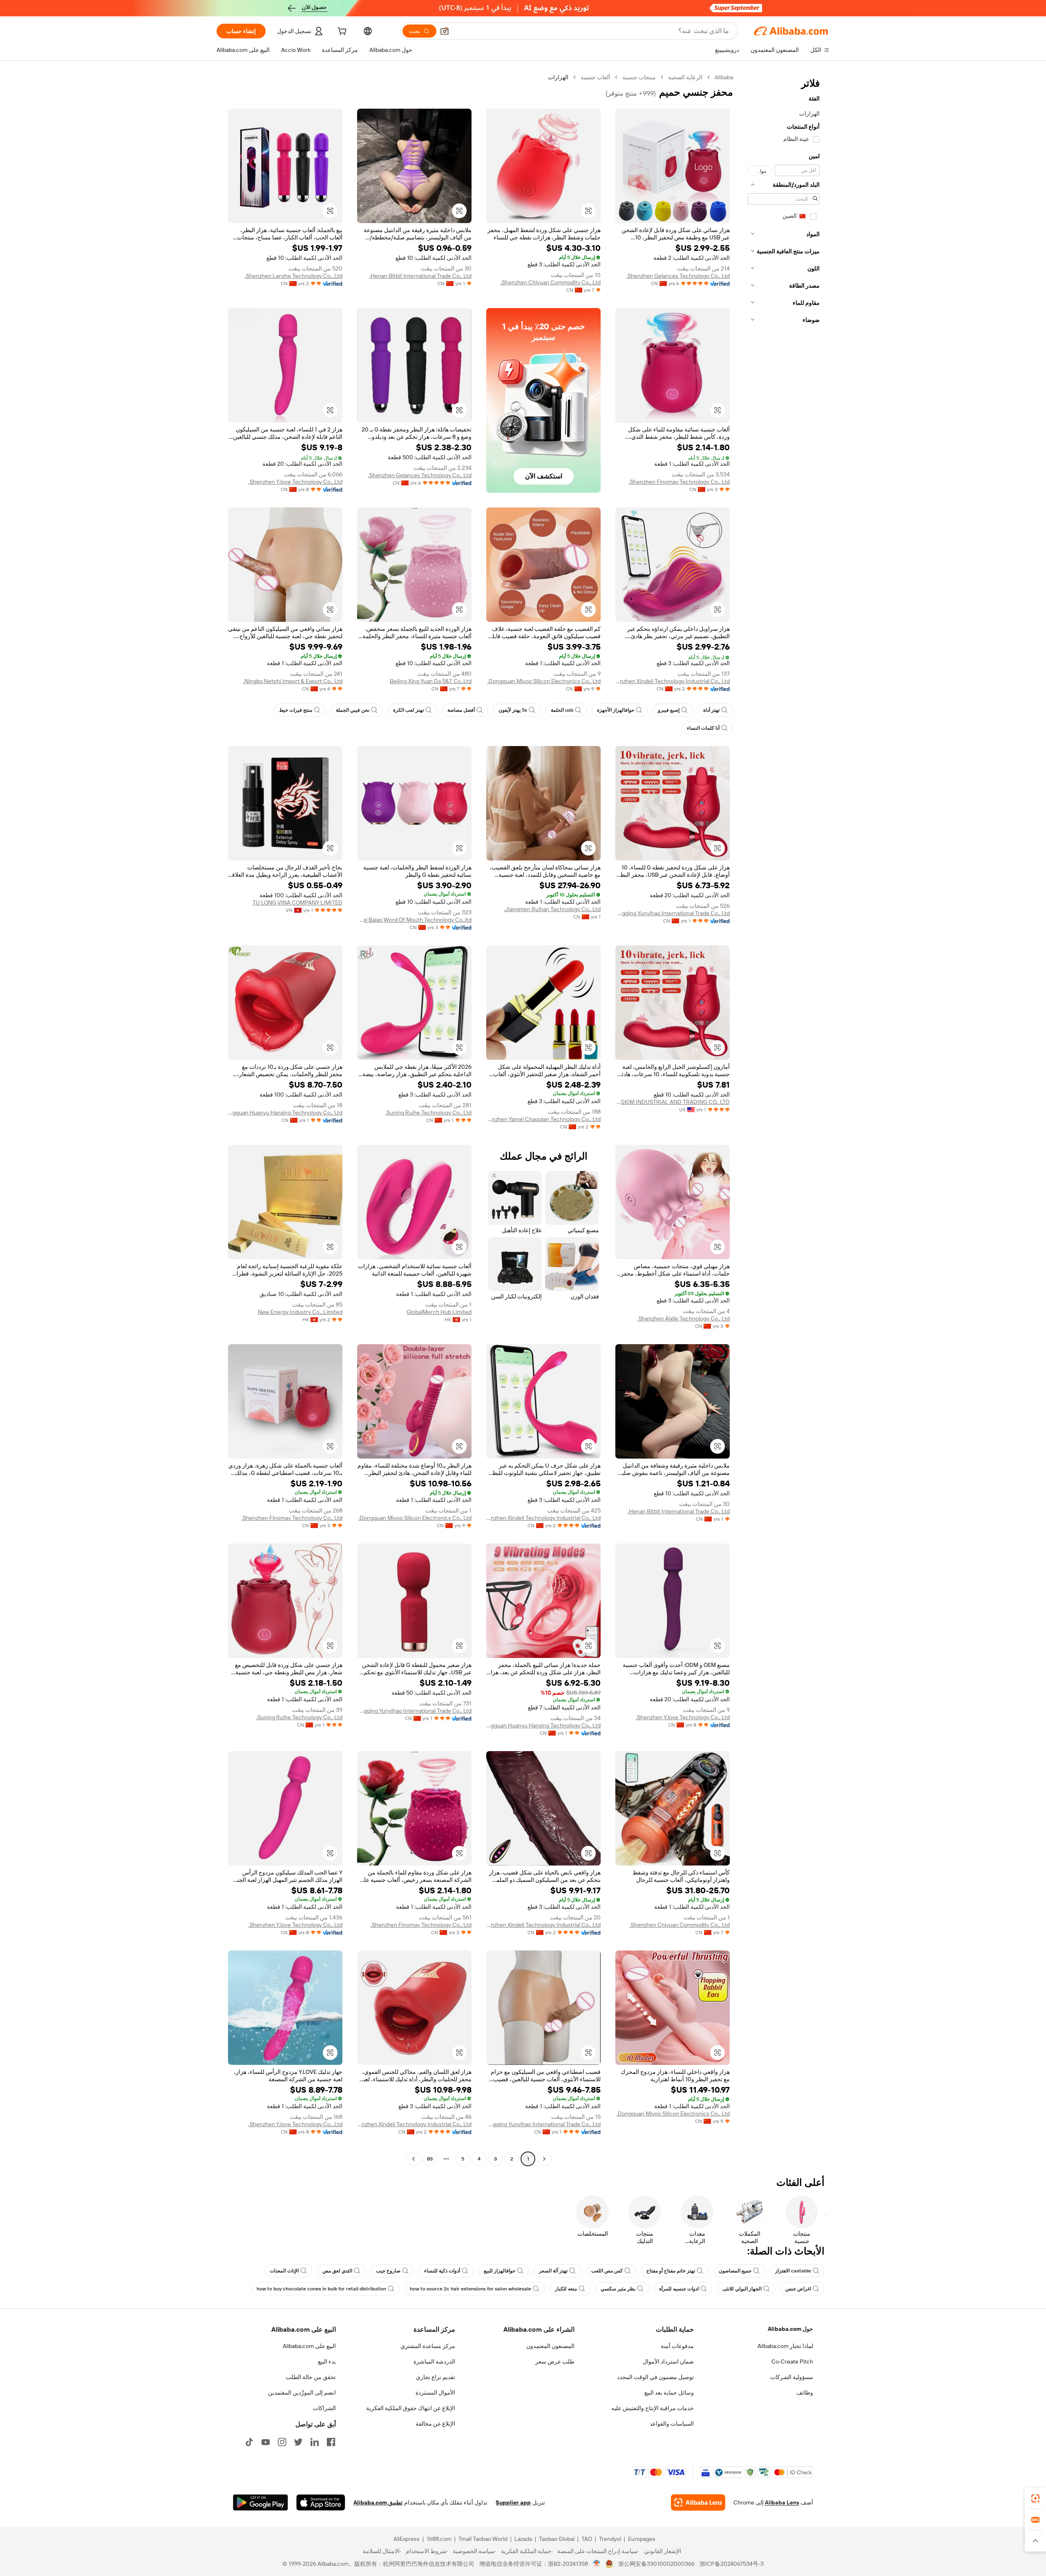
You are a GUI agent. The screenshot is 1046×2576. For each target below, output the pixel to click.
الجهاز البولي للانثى (742, 2289)
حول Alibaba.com (790, 2329)
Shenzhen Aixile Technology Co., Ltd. (684, 1318)
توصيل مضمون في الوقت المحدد (655, 2377)
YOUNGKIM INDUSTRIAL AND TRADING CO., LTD (673, 1102)
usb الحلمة (562, 710)
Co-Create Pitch (792, 2362)
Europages (642, 2539)
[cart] (341, 32)
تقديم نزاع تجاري (436, 2377)
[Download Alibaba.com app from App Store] (321, 2502)
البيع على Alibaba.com (309, 2346)
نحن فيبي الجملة (353, 710)
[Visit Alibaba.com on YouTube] (266, 2442)
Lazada (523, 2539)
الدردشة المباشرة (434, 2362)
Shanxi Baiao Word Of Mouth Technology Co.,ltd (414, 920)
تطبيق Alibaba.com (378, 2502)
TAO (587, 2539)
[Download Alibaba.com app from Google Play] (260, 2502)
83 (430, 2159)
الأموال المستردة (435, 2393)
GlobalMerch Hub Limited (439, 1312)
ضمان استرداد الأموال (668, 2362)
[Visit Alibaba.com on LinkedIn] (315, 2442)
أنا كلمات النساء (703, 728)
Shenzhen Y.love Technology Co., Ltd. (295, 482)
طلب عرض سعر (555, 2362)
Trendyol (610, 2539)
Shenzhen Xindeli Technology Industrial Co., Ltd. (673, 681)
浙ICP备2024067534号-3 (732, 2564)
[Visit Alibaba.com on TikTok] (249, 2442)
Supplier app (513, 2502)
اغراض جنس (798, 2289)
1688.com (439, 2539)
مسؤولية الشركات (792, 2377)
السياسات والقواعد (672, 2424)
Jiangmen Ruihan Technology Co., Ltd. (552, 909)
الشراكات (324, 2408)
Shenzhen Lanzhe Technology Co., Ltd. (294, 276)
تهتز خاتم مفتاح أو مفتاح (671, 2271)
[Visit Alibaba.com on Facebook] (331, 2442)
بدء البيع (327, 2362)
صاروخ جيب (388, 2271)
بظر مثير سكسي (618, 2289)
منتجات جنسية (639, 77)
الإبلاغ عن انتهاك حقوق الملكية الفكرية (411, 2408)
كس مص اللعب (607, 2271)
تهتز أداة (711, 710)
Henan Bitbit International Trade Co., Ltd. (420, 276)
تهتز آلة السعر (553, 2271)
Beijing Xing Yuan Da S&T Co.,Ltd (431, 681)
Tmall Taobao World (483, 2539)
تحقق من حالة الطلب (311, 2377)
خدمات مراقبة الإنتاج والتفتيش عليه (653, 2408)
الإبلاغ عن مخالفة (435, 2424)
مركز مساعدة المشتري (428, 2346)
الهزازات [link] (558, 77)
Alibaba (724, 77)
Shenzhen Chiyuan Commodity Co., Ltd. (551, 282)
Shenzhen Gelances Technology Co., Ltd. (678, 276)
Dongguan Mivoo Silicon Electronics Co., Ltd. (544, 681)
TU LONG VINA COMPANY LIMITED (297, 903)
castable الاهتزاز (793, 2271)
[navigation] (784, 1119)
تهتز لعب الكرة (408, 710)
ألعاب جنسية (595, 77)
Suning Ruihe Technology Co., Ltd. (428, 1113)
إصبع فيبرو (669, 710)
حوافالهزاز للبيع (500, 2271)
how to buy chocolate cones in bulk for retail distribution (321, 2289)
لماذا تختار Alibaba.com (785, 2346)
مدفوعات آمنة (677, 2346)
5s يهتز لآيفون (513, 710)
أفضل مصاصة (461, 710)
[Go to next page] (413, 2159)
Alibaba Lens (782, 2502)
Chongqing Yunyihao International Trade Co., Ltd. (673, 913)
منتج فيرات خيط (296, 710)
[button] (445, 31)
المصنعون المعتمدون (550, 2346)
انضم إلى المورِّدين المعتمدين (302, 2393)
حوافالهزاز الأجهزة (616, 710)
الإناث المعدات (284, 2271)
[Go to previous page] (544, 2159)
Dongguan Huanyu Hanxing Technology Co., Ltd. (285, 1113)
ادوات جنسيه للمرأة (679, 2289)
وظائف (805, 2393)
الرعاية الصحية (685, 77)
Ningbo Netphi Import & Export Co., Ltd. (293, 681)
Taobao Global (557, 2539)
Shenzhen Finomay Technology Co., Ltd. (679, 482)
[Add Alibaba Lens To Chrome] (698, 2502)
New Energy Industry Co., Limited (300, 1312)
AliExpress (407, 2539)
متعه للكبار (566, 2289)
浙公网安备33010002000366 (656, 2564)
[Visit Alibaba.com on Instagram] (282, 2442)
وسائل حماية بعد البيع (669, 2393)
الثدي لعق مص (337, 2271)
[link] (1035, 2498)
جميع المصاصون (735, 2271)
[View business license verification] (597, 2564)
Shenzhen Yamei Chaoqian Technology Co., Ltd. (543, 1119)
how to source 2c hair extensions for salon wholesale (470, 2289)
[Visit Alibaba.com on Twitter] (298, 2442)
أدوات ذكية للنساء (442, 2271)
